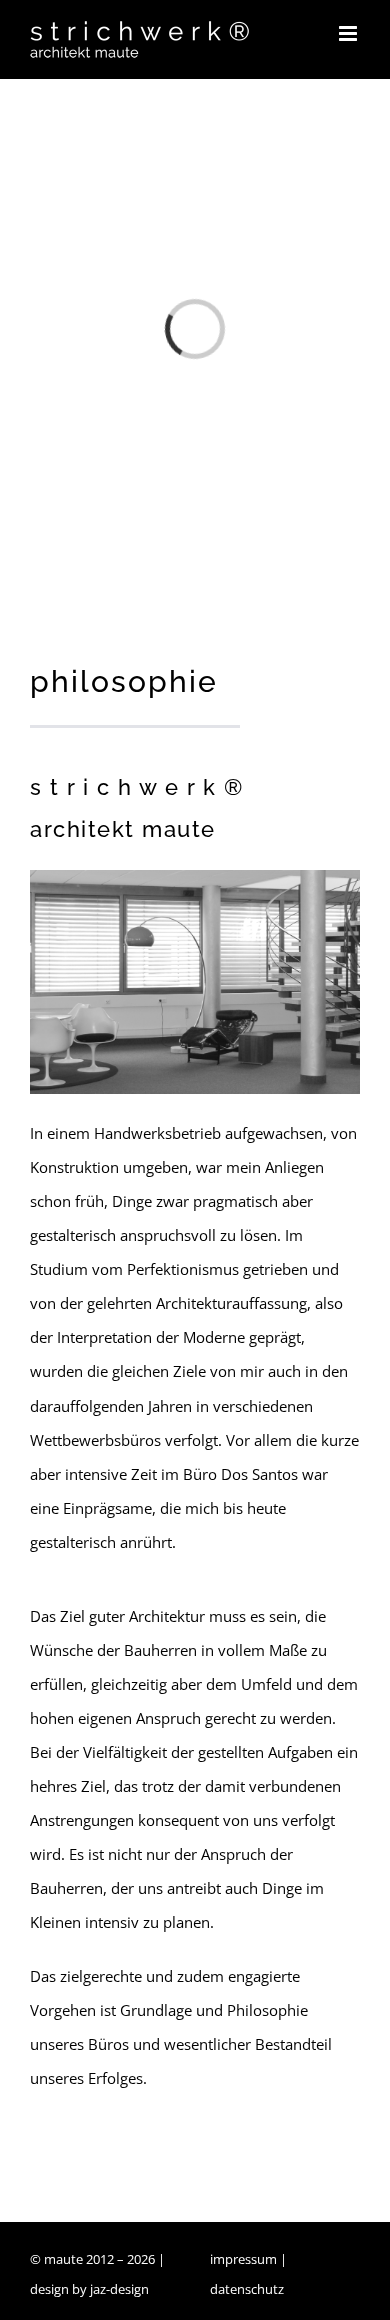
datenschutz (247, 2289)
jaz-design (119, 2289)
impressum (243, 2259)
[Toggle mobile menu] (349, 33)
